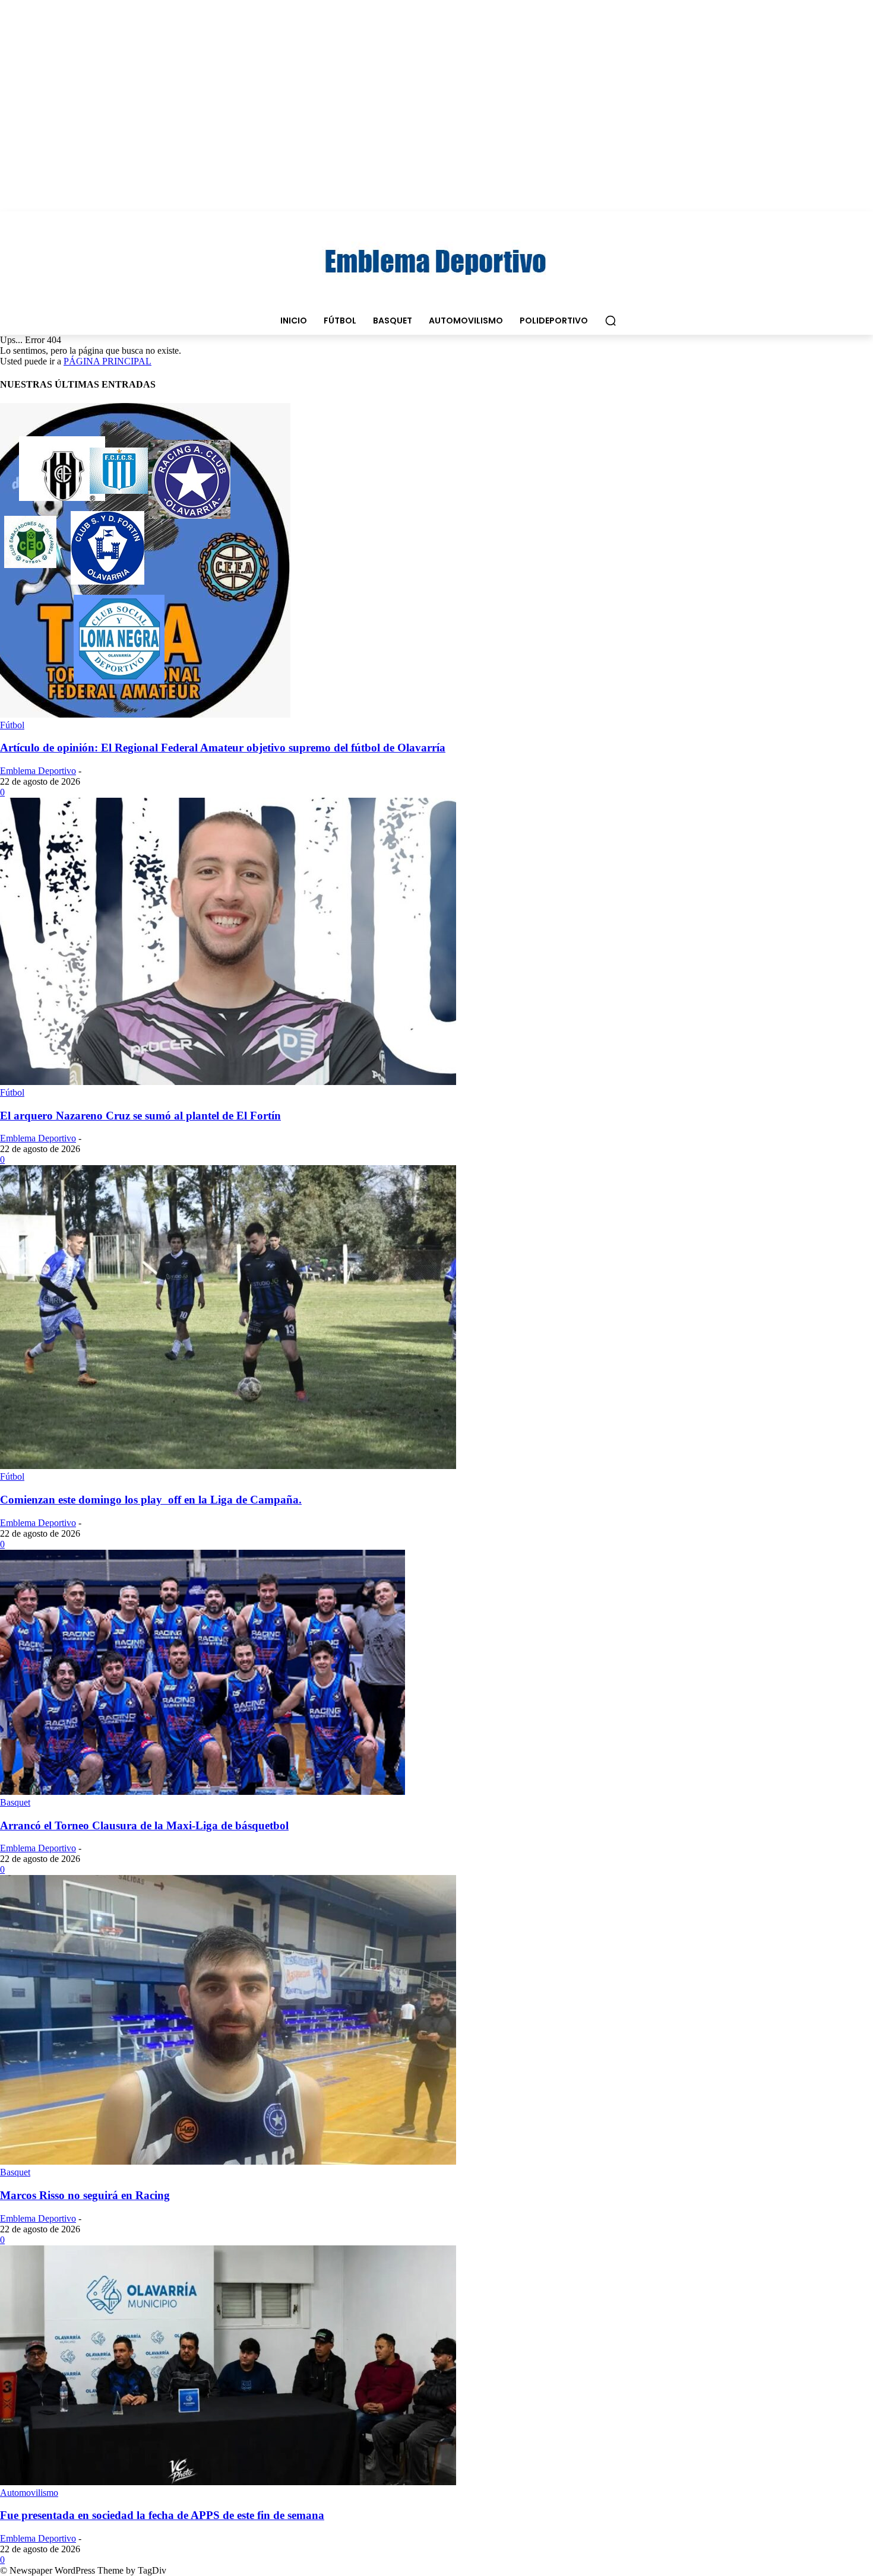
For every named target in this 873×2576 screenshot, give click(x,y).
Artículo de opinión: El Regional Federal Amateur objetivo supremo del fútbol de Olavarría (223, 748)
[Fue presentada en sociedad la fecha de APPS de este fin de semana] (228, 2482)
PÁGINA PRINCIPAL (107, 361)
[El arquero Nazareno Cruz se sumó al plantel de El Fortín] (228, 1082)
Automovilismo (29, 2493)
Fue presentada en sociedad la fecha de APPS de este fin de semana (162, 2515)
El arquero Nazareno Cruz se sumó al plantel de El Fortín (140, 1116)
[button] (611, 321)
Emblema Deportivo (38, 771)
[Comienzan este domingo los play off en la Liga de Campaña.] (228, 1466)
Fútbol (12, 725)
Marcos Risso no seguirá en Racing (85, 2195)
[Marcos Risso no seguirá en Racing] (228, 2161)
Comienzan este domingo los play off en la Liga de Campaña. (151, 1500)
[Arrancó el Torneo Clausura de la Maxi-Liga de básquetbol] (203, 1792)
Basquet (15, 1802)
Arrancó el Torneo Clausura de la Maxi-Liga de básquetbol (144, 1825)
